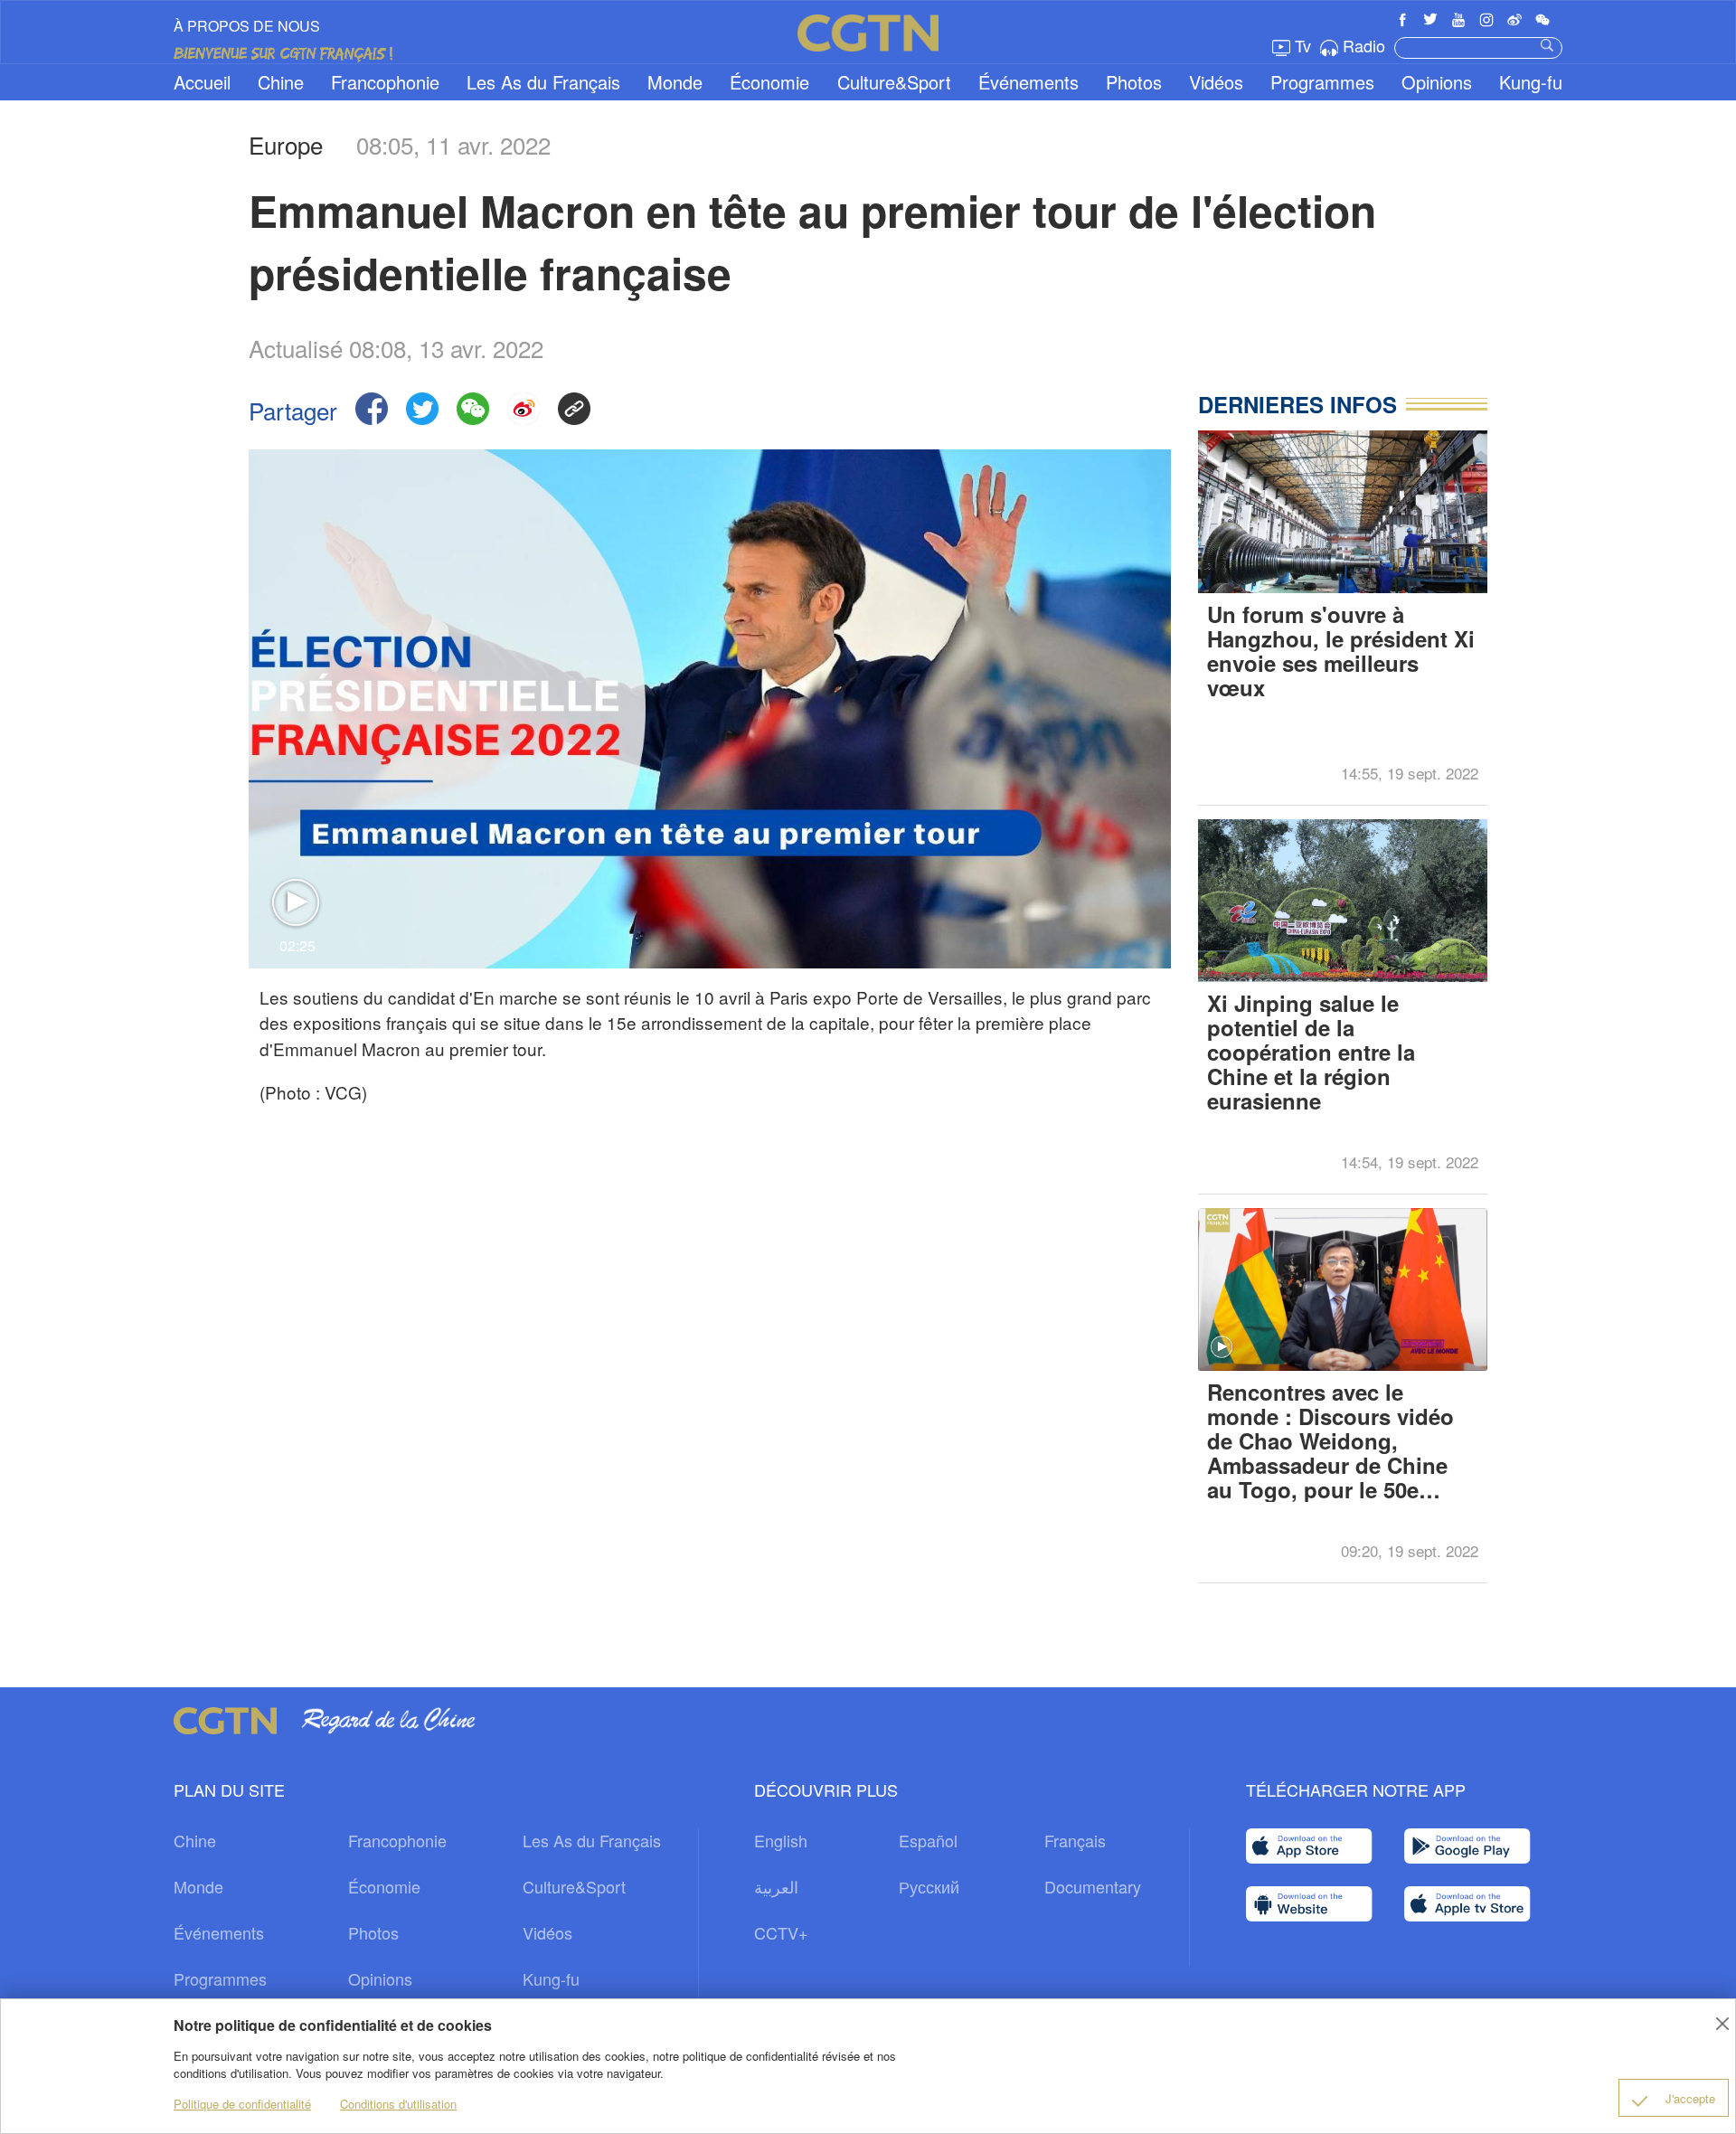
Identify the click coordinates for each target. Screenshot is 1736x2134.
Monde (675, 82)
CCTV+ (781, 1932)
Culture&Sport (894, 82)
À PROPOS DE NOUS (247, 26)
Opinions (1437, 82)
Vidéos (1216, 82)
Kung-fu (1531, 82)
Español (928, 1840)
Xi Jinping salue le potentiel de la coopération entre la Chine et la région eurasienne (1311, 1052)
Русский (929, 1886)
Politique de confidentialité (242, 2104)
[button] (1222, 1347)
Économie (769, 82)
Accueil (202, 82)
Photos (1134, 82)
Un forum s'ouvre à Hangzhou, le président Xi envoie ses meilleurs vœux (1341, 652)
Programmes (1322, 82)
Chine (281, 82)
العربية (776, 1886)
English (781, 1840)
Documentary (1093, 1886)
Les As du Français (543, 82)
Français (1075, 1840)
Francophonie (385, 82)
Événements (1028, 82)
